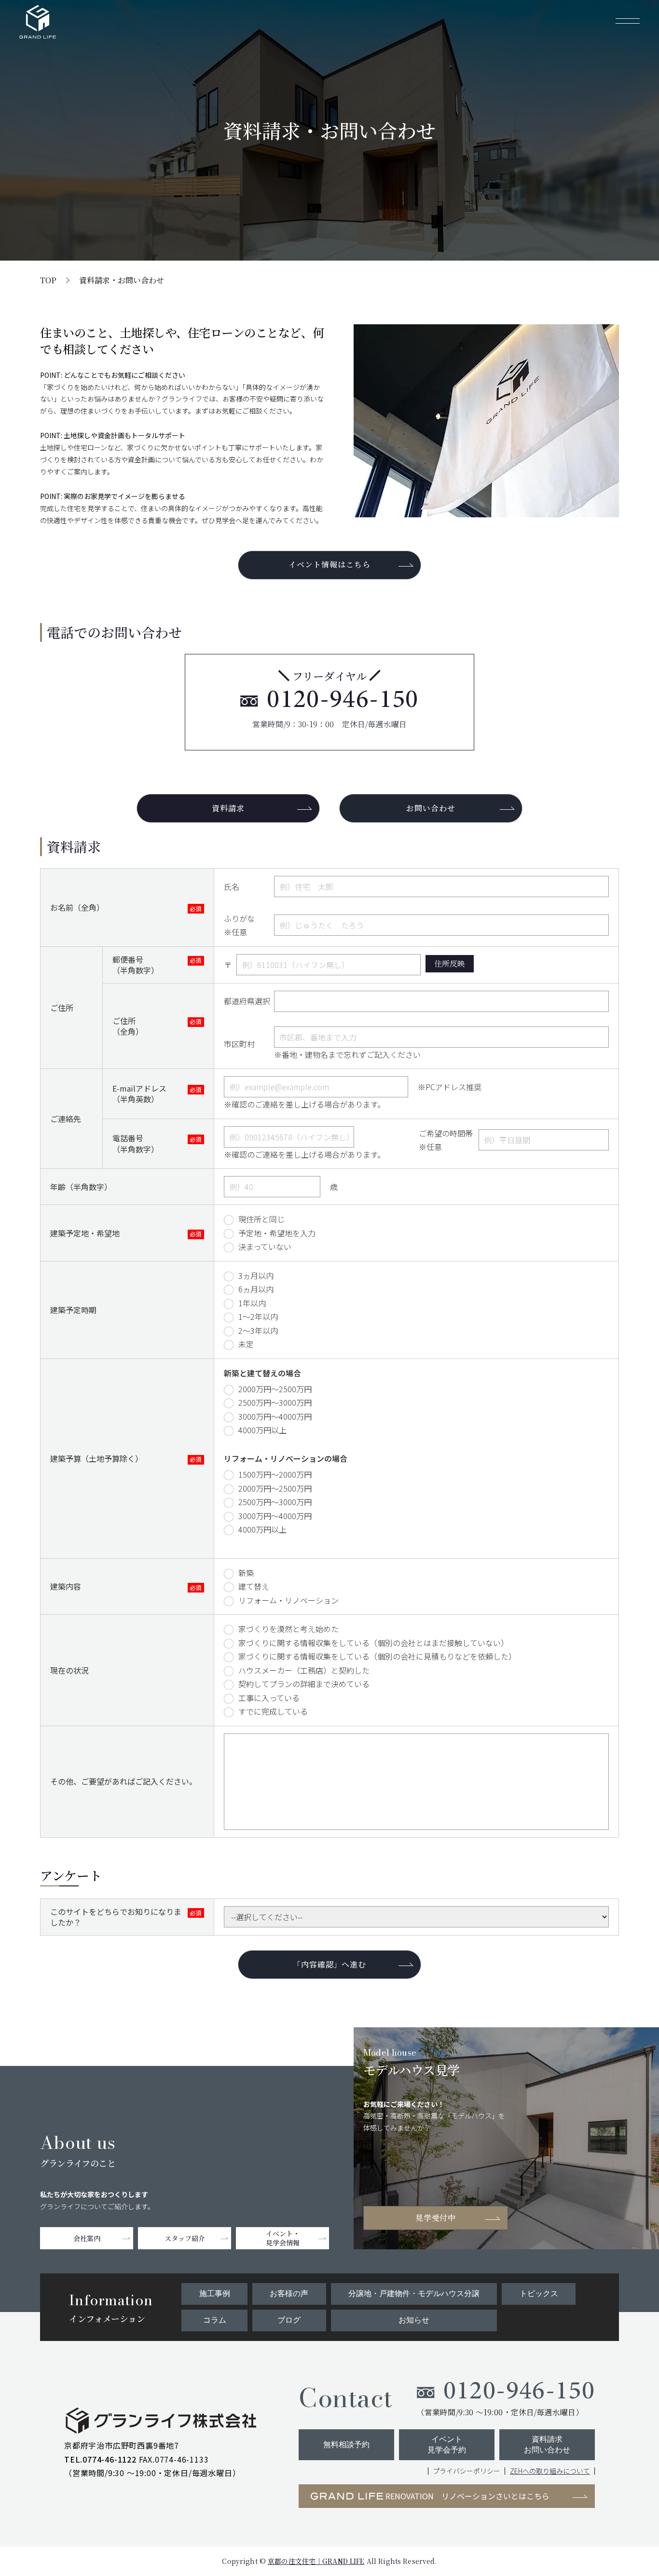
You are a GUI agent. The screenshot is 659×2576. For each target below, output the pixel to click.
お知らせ (414, 2320)
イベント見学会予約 (447, 2444)
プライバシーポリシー (467, 2471)
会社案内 (87, 2238)
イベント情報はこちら (329, 564)
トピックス (539, 2293)
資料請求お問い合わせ (547, 2444)
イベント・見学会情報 (283, 2238)
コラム (215, 2320)
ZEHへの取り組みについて (550, 2471)
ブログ (289, 2320)
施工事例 (215, 2293)
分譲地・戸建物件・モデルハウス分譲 (414, 2293)
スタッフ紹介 (185, 2238)
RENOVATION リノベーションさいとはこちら (467, 2496)
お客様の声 (289, 2293)
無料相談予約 (346, 2444)
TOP (48, 280)
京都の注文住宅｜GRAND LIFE (316, 2561)
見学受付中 (436, 2218)
